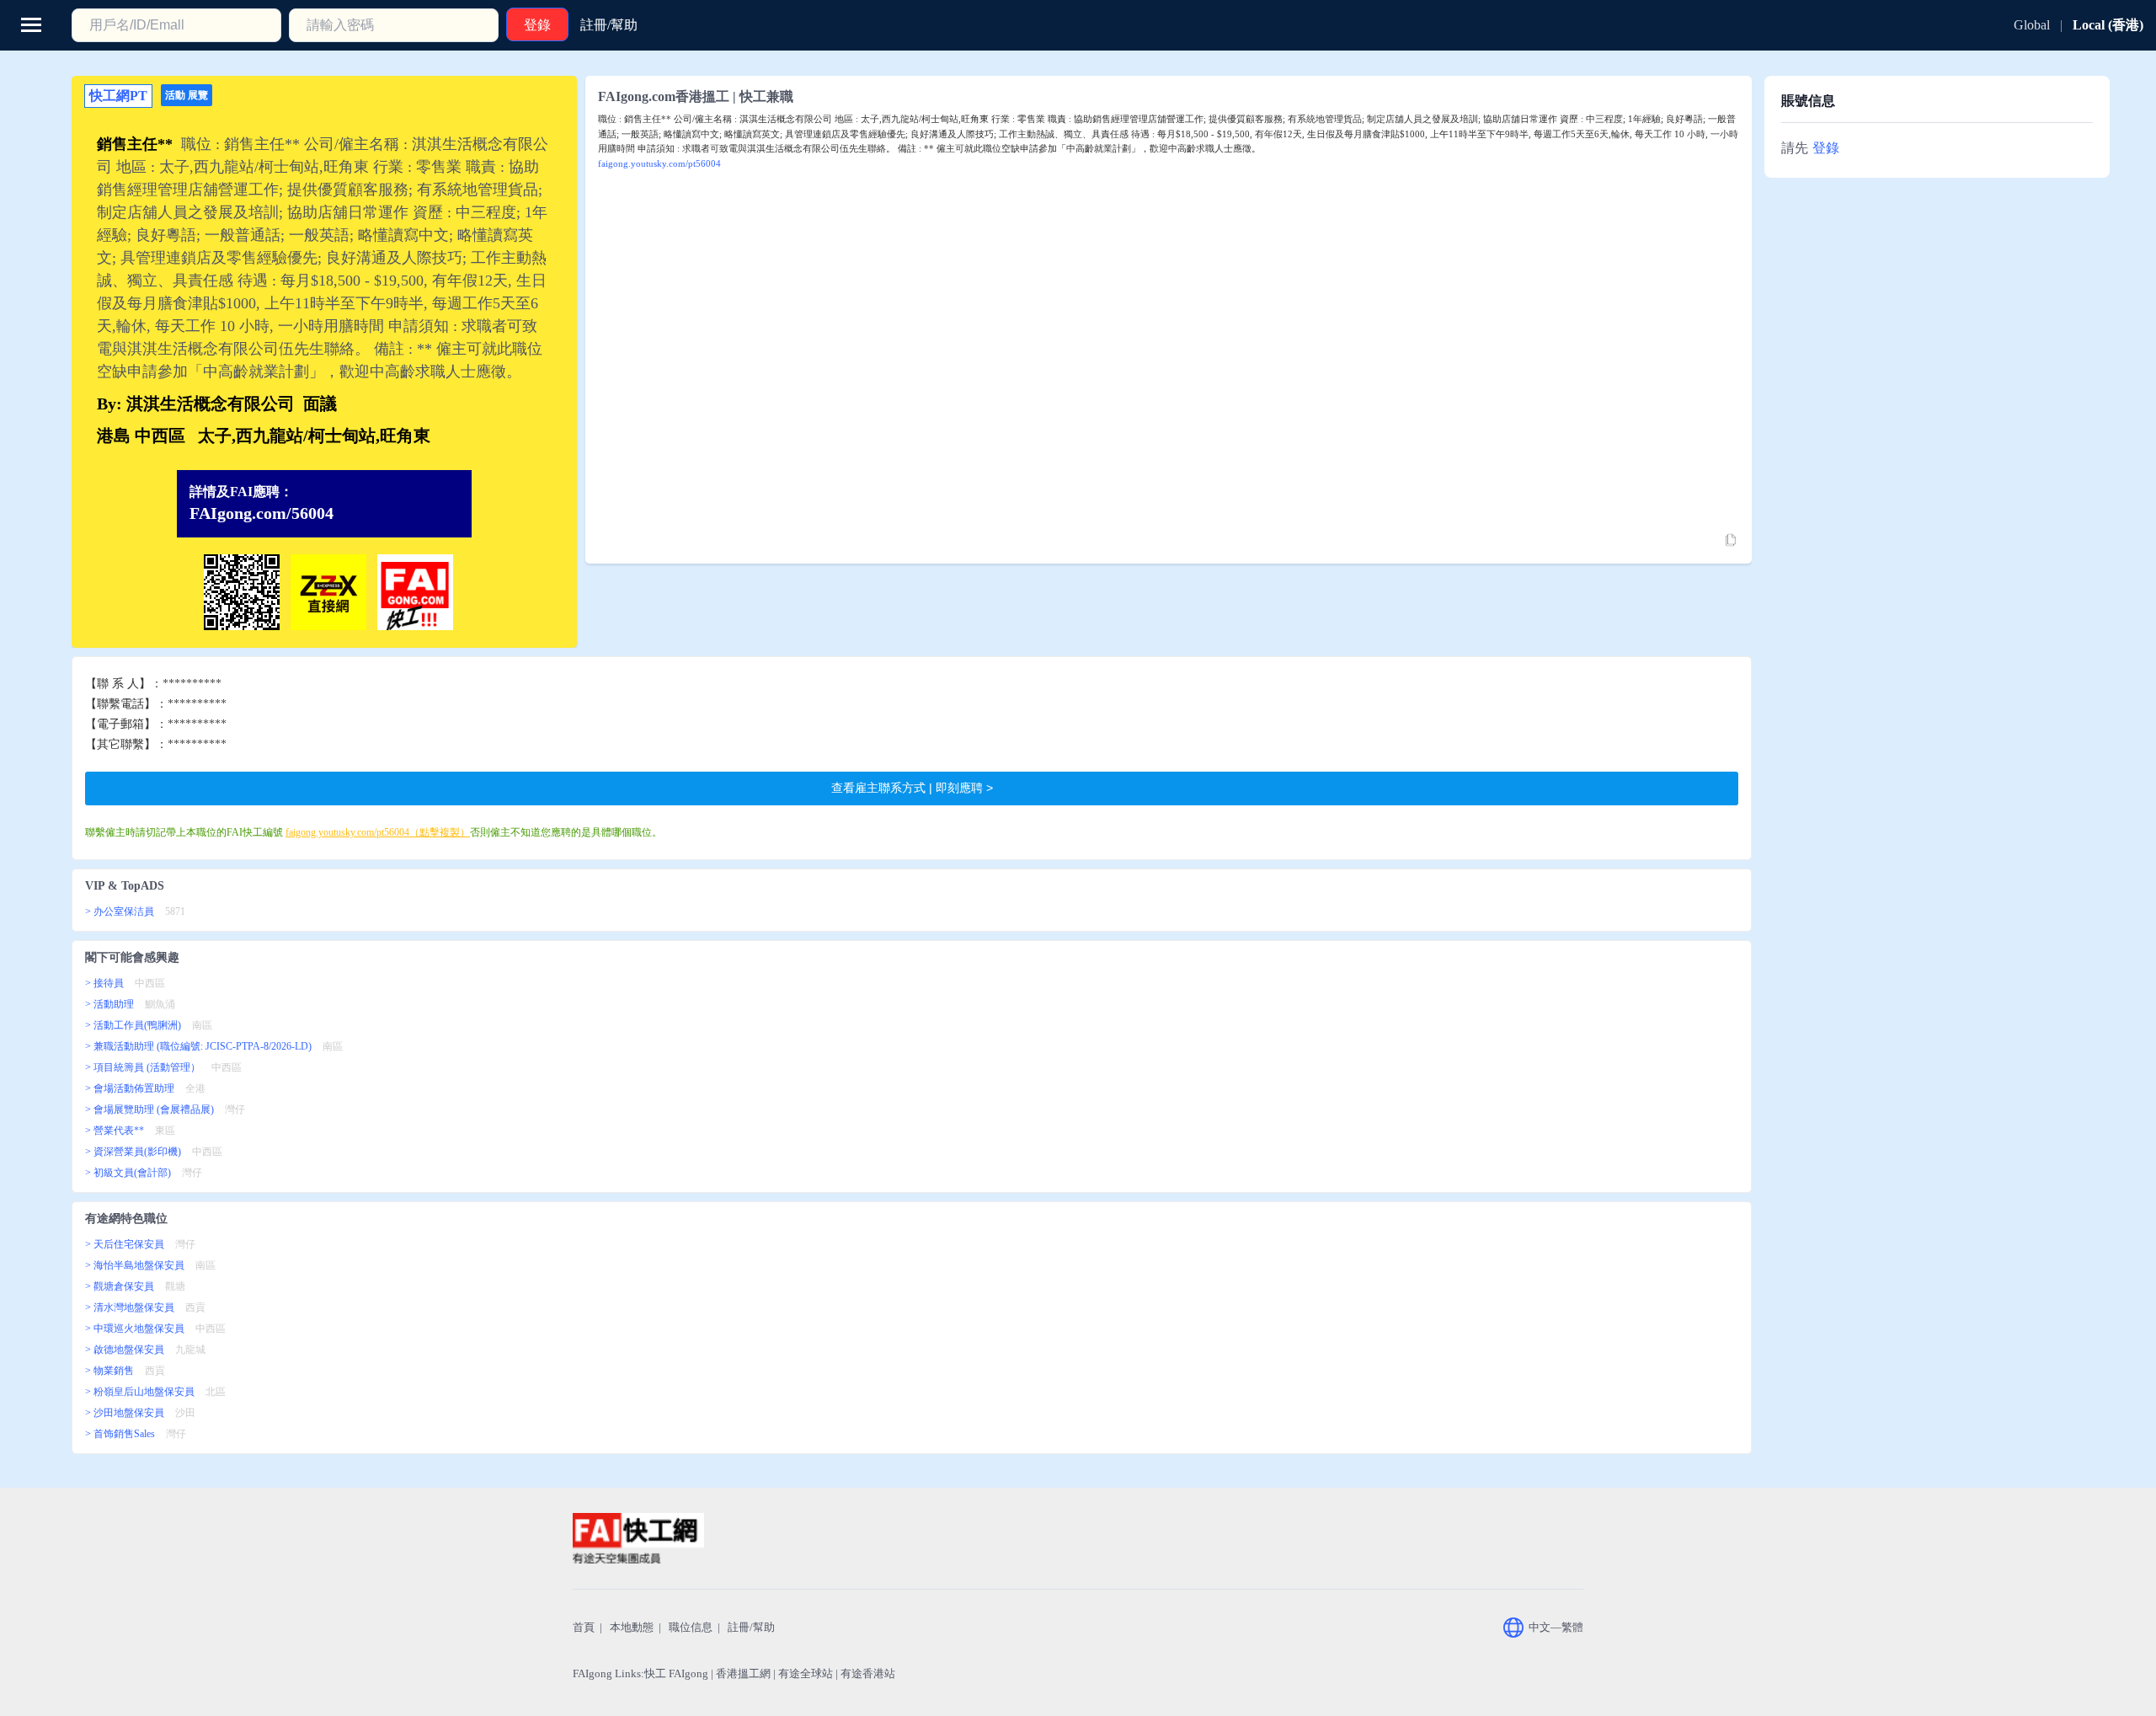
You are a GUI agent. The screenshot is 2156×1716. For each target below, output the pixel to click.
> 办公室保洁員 (120, 911)
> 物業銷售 (109, 1371)
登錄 (1826, 148)
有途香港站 (868, 1673)
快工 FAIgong (676, 1673)
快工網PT (118, 96)
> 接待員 (104, 983)
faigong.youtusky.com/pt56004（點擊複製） (378, 832)
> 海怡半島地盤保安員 (135, 1265)
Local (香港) (2108, 25)
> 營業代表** (115, 1131)
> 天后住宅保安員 (125, 1244)
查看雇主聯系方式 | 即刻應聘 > (912, 788)
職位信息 (691, 1627)
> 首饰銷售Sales (120, 1434)
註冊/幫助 (751, 1627)
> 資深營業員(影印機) (133, 1152)
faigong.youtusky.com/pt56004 (659, 163)
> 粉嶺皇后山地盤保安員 (140, 1392)
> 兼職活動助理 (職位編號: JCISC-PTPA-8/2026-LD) (198, 1046)
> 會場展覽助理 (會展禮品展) (149, 1109)
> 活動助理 (109, 1004)
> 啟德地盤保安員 (125, 1350)
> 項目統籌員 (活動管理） (143, 1067)
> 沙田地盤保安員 (125, 1413)
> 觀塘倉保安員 (120, 1286)
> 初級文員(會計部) (128, 1173)
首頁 (584, 1627)
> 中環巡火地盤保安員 (135, 1328)
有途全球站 (806, 1673)
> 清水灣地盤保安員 (130, 1307)
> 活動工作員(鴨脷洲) (133, 1025)
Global (2032, 25)
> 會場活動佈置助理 (130, 1088)
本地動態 (632, 1627)
